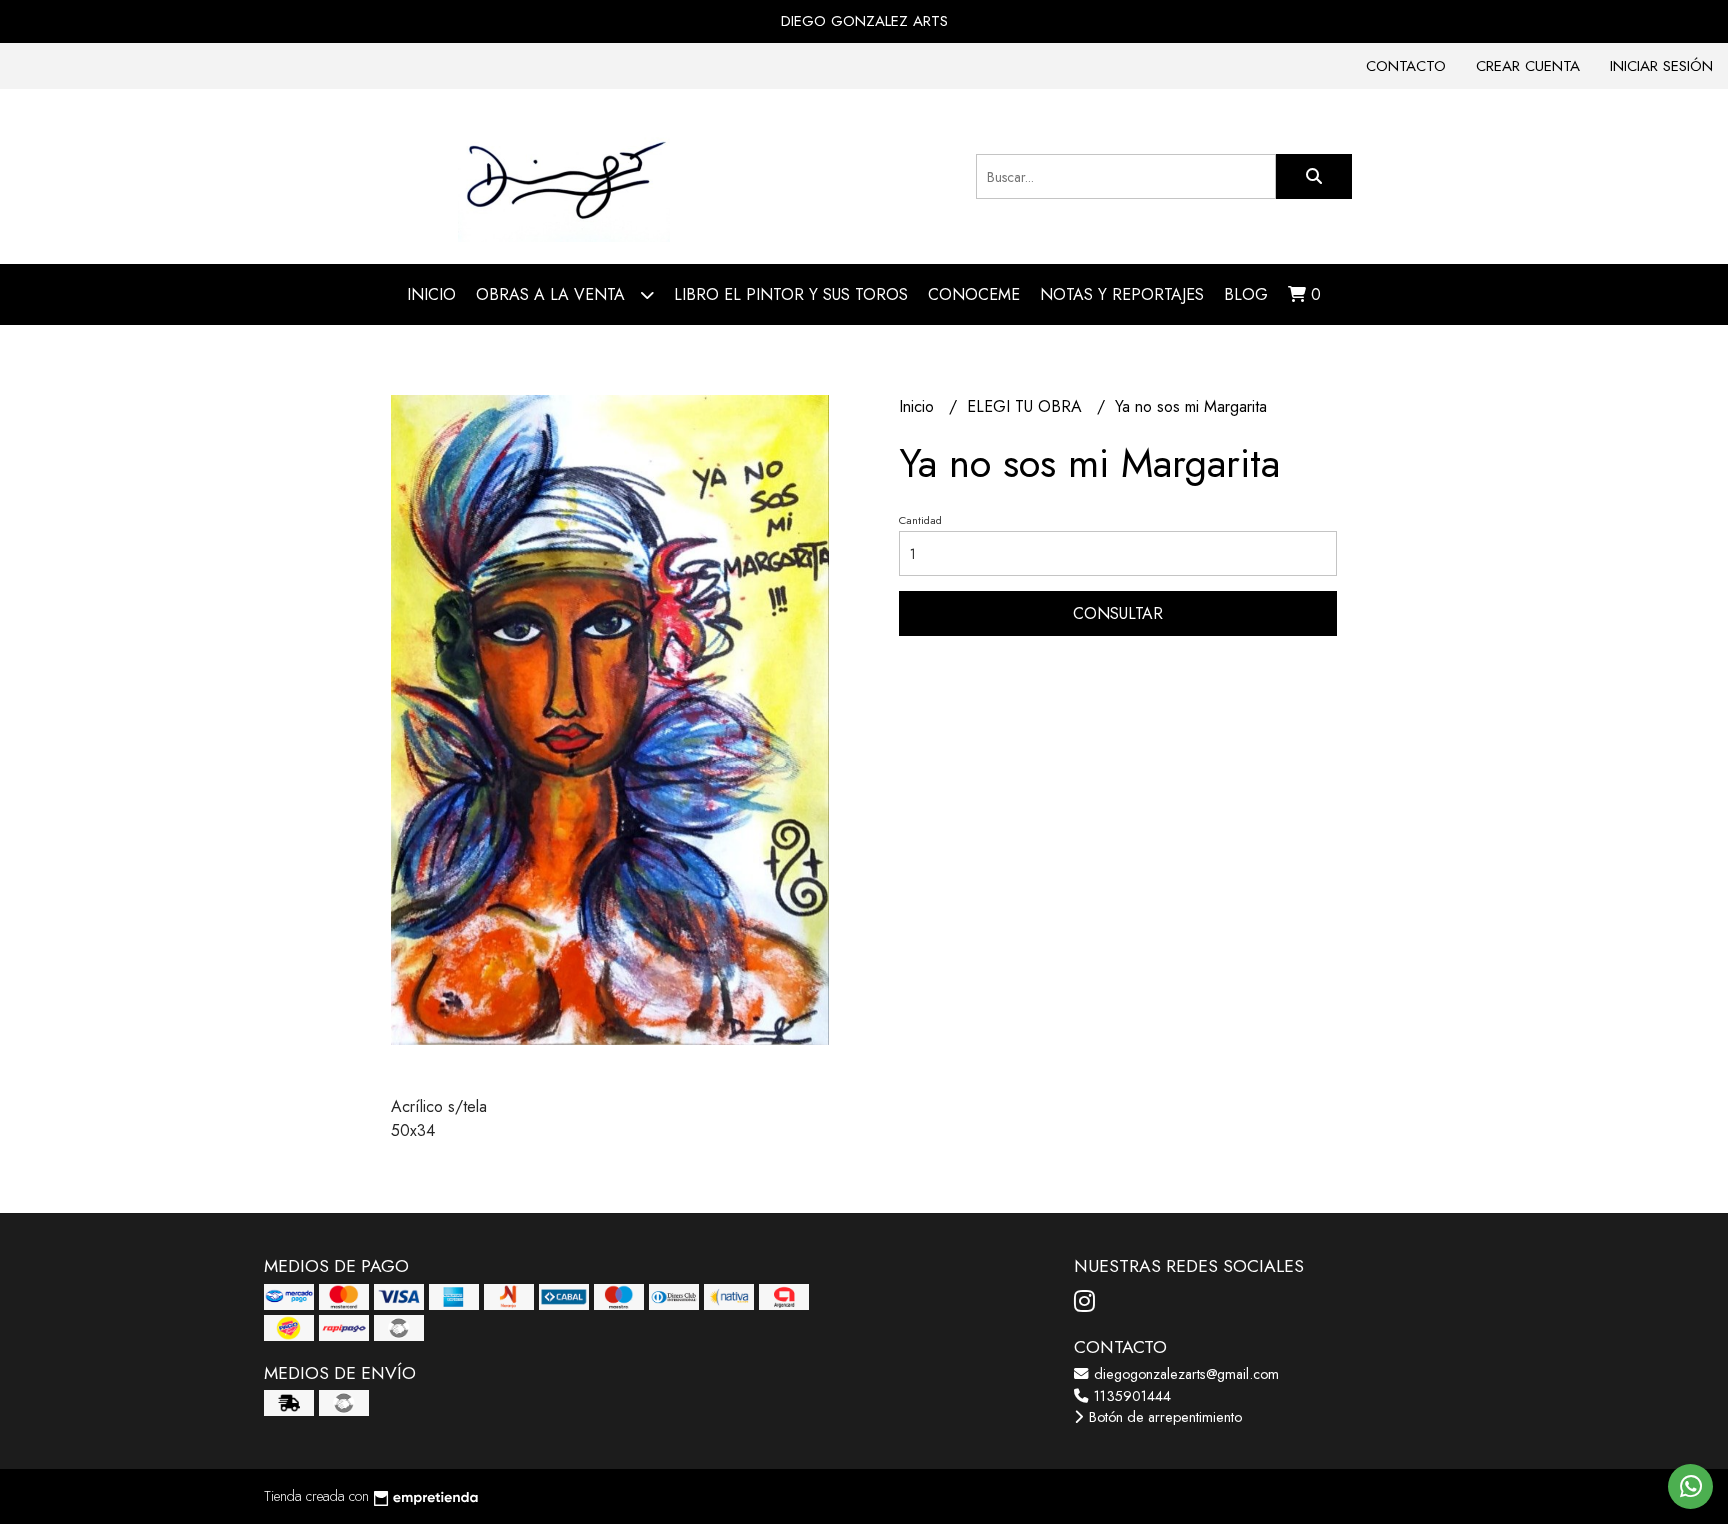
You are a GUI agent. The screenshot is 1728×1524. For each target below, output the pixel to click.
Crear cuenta (1528, 66)
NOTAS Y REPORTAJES (1122, 294)
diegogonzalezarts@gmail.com (1184, 1374)
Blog (1246, 294)
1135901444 (1130, 1396)
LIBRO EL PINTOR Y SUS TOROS (791, 294)
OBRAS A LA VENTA (553, 294)
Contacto (1406, 66)
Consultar (1118, 613)
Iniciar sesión (1661, 66)
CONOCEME (974, 294)
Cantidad (920, 520)
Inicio (431, 294)
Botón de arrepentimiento (1163, 1417)
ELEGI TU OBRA (1027, 406)
